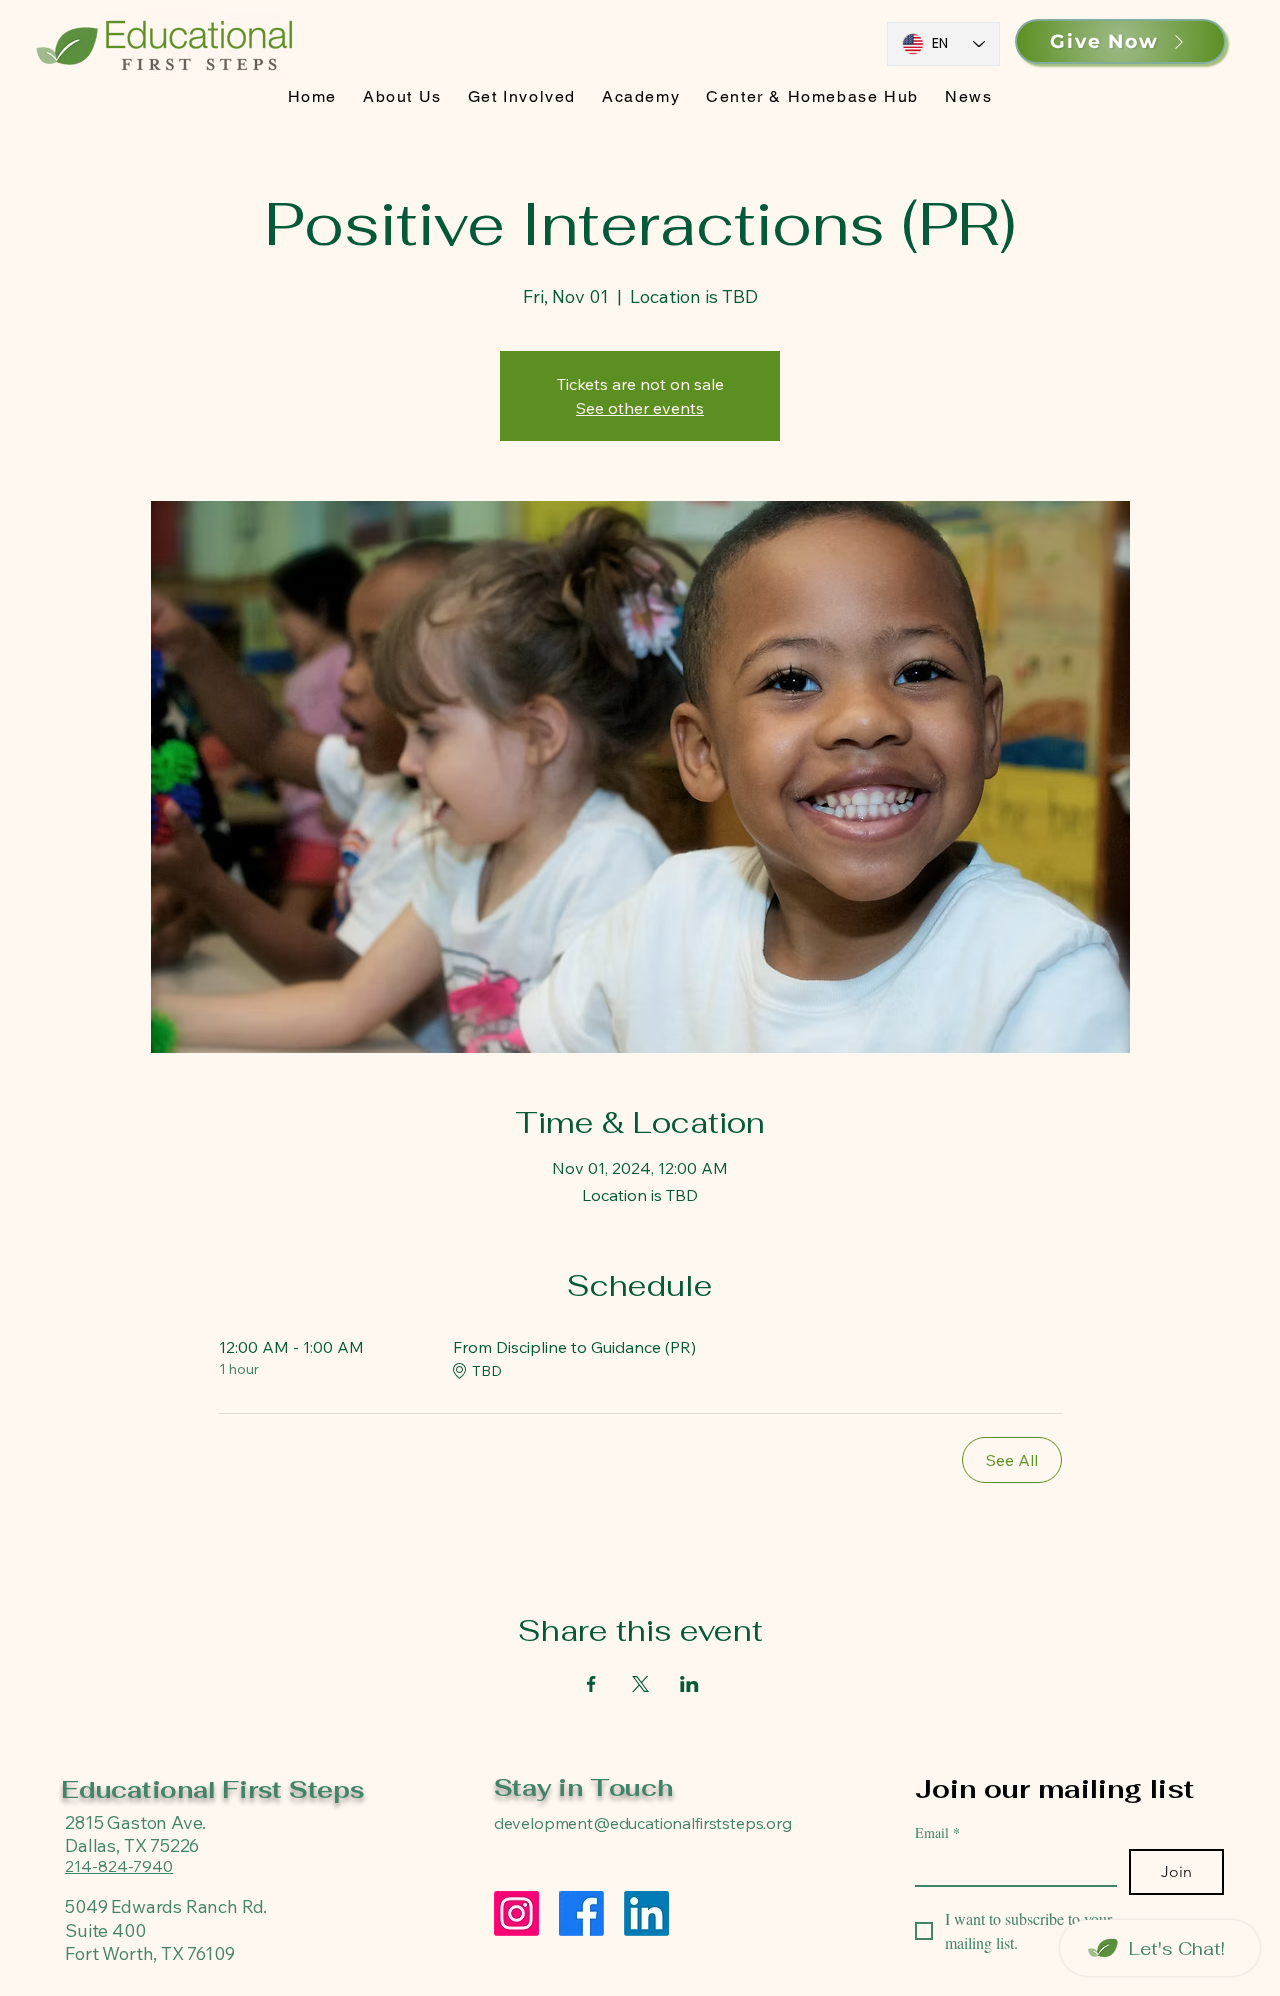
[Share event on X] (640, 1684)
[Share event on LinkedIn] (689, 1684)
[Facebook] (581, 1913)
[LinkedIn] (646, 1913)
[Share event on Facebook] (591, 1684)
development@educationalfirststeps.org (643, 1823)
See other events (640, 408)
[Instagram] (516, 1913)
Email (937, 1832)
